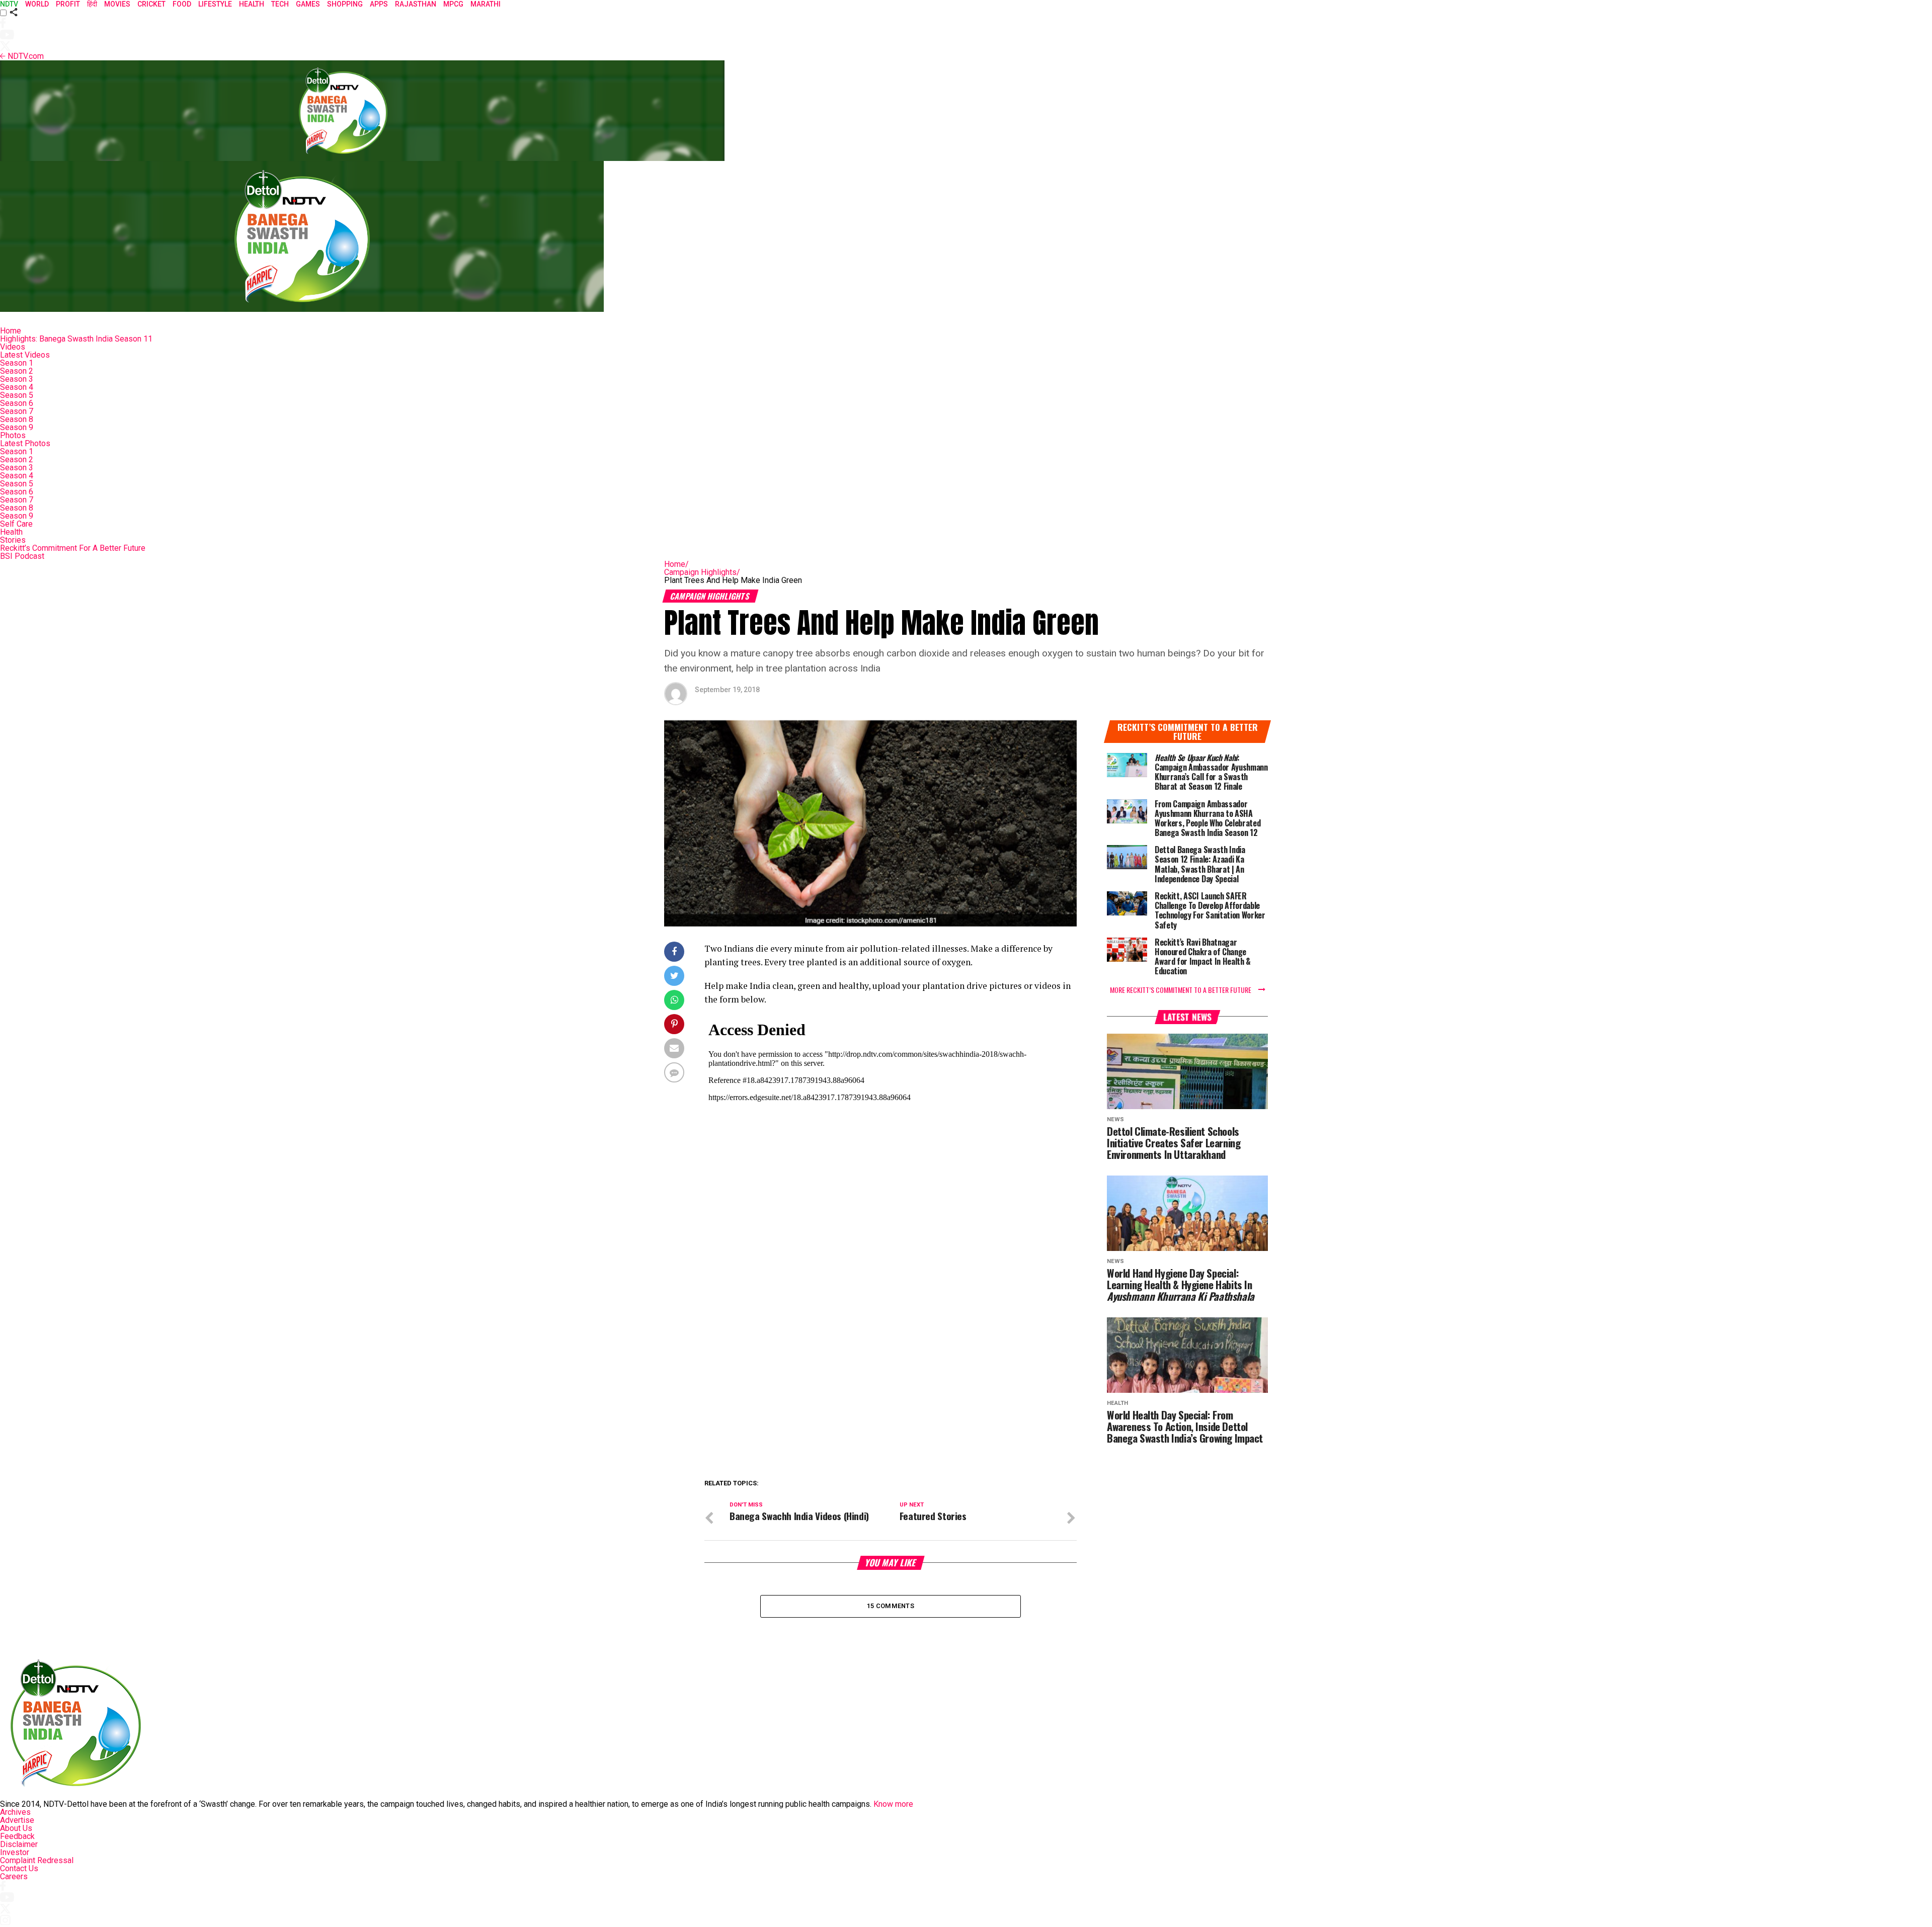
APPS (379, 4)
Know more (893, 1804)
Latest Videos (25, 355)
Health (11, 532)
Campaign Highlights (702, 572)
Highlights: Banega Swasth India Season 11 (76, 339)
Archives (15, 1812)
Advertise (17, 1820)
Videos (13, 347)
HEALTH (252, 4)
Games (308, 4)
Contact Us (19, 1868)
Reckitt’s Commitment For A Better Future (73, 548)
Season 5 (17, 395)
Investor (15, 1852)
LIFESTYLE (215, 4)
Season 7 (17, 411)
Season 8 (17, 419)
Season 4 (17, 387)
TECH (280, 4)
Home (11, 331)
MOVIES (117, 4)
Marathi (486, 4)
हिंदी (92, 4)
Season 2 (17, 371)
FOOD (182, 4)
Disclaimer (19, 1844)
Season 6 (17, 403)
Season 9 (17, 427)
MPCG (453, 4)
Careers (14, 1876)
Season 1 (17, 363)
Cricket (151, 4)
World (37, 4)
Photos (13, 435)
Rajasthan (416, 4)
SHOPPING (345, 4)
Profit (68, 4)
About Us (16, 1828)
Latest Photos (25, 443)
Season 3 (17, 379)
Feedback (17, 1836)
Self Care (16, 524)
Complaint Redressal (37, 1860)
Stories (13, 540)
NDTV (9, 4)
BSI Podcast (22, 556)
